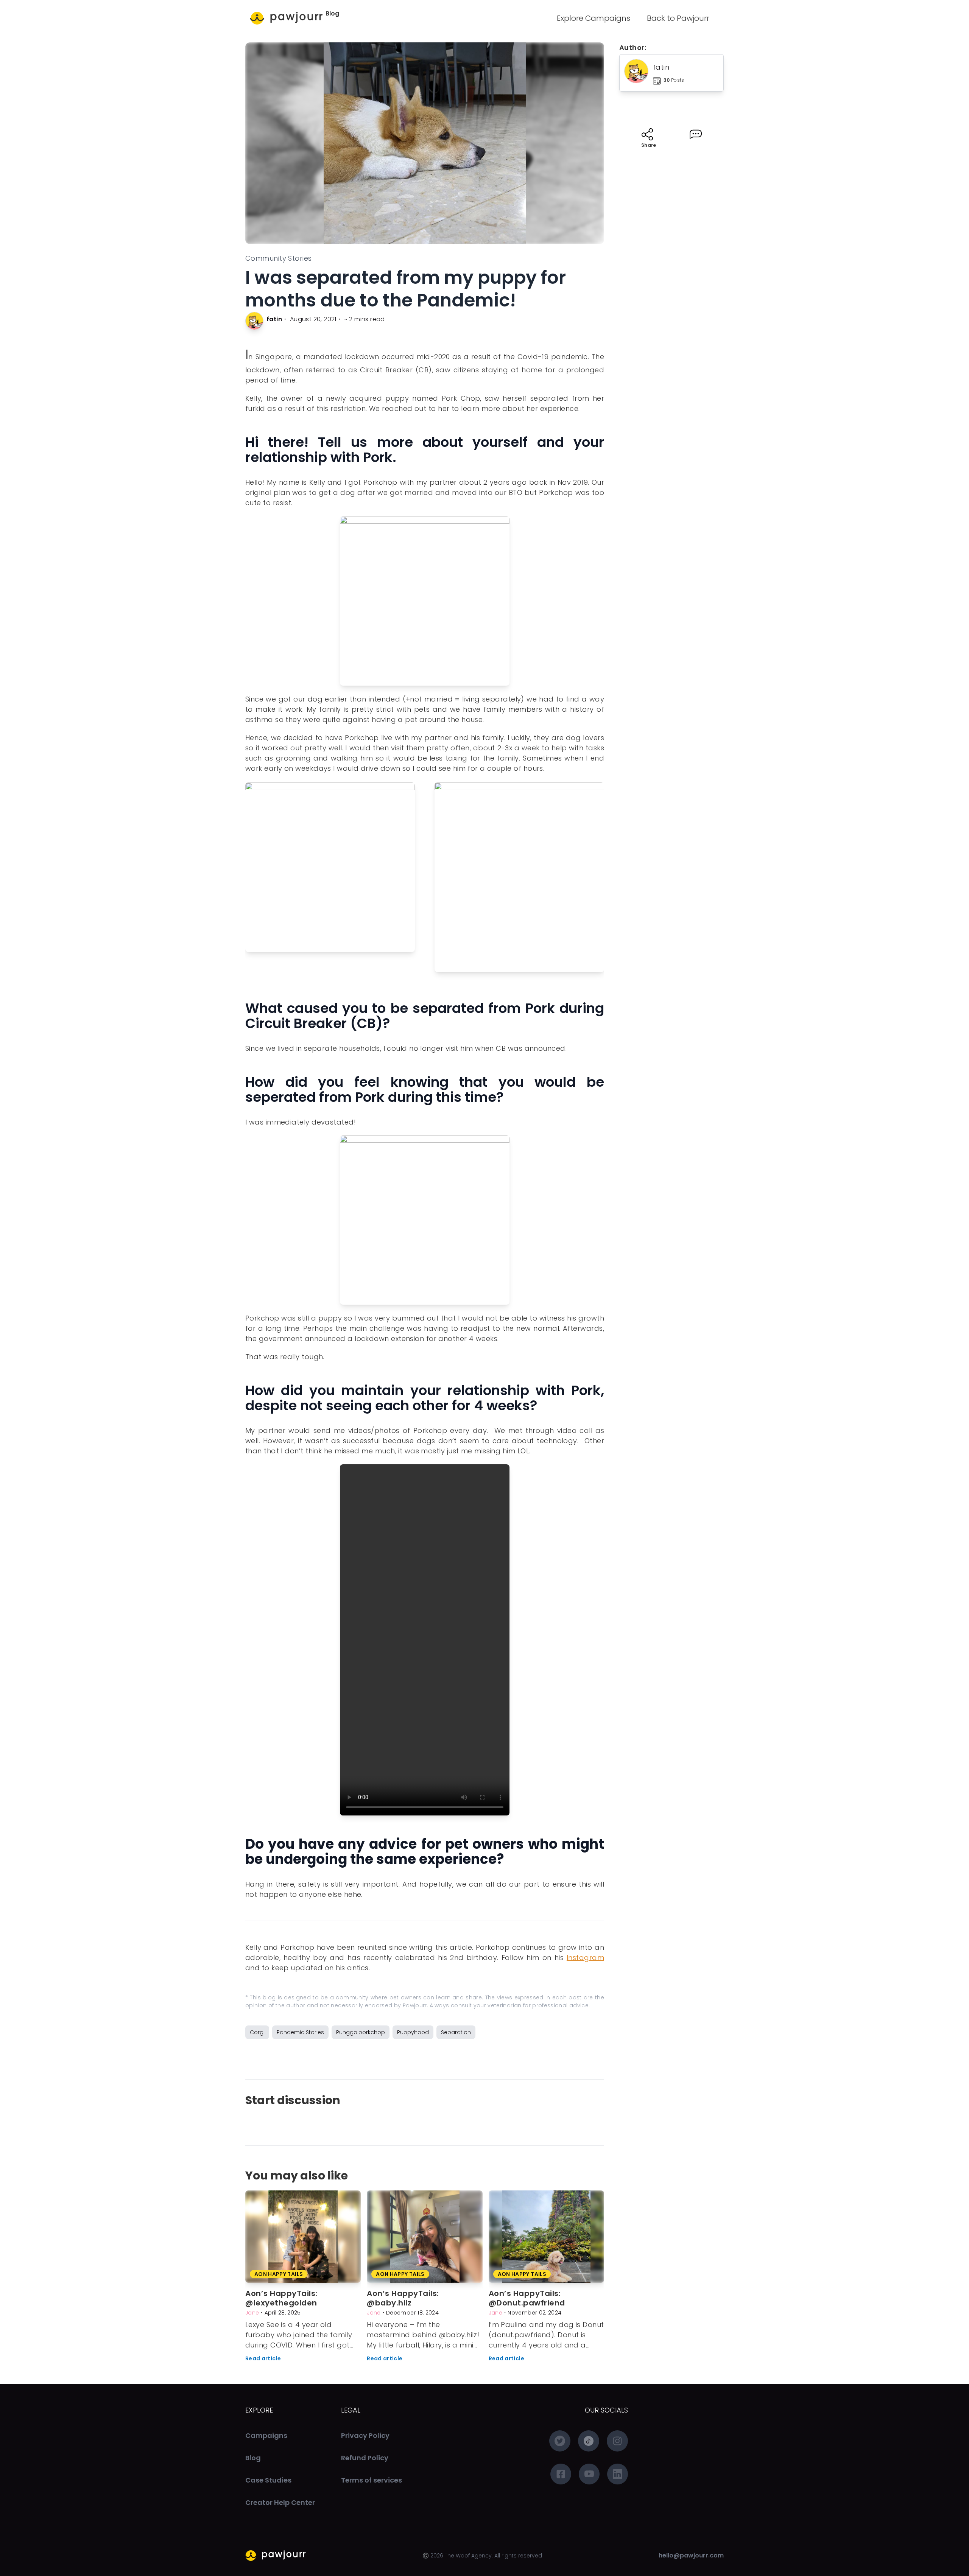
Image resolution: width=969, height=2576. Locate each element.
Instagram (585, 1958)
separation (456, 2032)
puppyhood (413, 2032)
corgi (257, 2032)
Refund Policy (365, 2458)
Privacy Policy (365, 2435)
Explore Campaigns (594, 18)
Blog (332, 13)
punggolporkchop (361, 2032)
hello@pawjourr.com (691, 2555)
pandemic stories (300, 2032)
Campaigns (266, 2435)
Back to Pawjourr (678, 18)
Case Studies (268, 2480)
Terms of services (372, 2480)
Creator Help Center (280, 2502)
